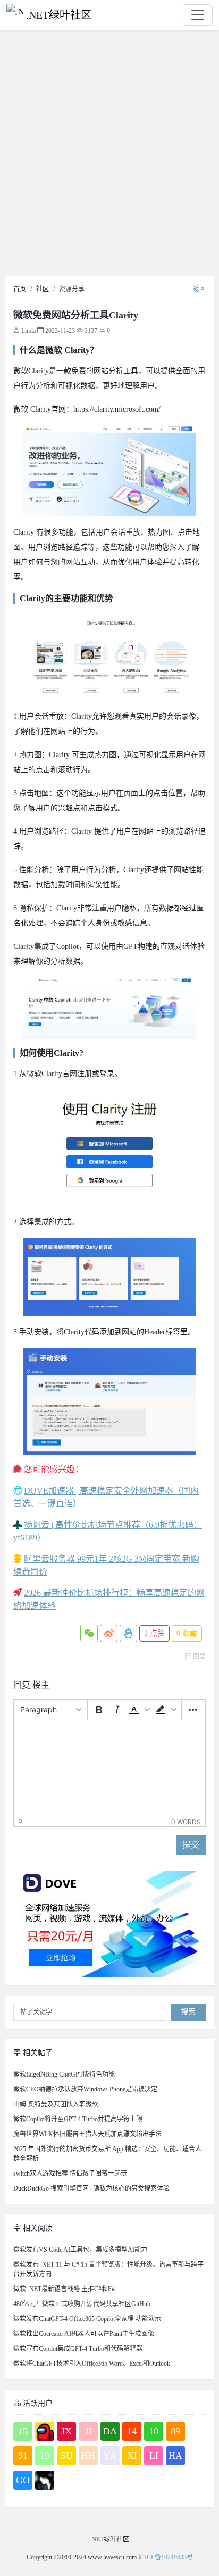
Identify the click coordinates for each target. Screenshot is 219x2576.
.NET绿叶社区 (59, 15)
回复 (199, 1656)
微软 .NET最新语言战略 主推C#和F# (64, 2289)
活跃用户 (37, 2403)
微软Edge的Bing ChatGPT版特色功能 (64, 2074)
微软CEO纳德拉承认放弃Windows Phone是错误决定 (85, 2089)
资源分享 (72, 289)
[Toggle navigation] (198, 15)
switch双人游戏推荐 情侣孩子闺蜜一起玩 (70, 2173)
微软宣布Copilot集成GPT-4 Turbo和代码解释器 (78, 2349)
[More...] (193, 1710)
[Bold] (99, 1710)
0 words (186, 1822)
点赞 (154, 1633)
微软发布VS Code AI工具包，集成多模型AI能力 (80, 2250)
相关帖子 (37, 2053)
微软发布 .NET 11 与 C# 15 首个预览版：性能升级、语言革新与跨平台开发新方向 (108, 2269)
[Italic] (117, 1710)
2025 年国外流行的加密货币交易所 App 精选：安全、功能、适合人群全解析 (107, 2154)
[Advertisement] (109, 156)
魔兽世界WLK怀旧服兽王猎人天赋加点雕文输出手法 (87, 2134)
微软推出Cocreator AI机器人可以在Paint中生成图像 (84, 2334)
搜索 (188, 2012)
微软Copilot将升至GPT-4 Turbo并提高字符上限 (78, 2119)
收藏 (187, 1633)
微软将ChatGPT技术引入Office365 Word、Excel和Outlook (92, 2364)
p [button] (20, 1822)
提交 (191, 1845)
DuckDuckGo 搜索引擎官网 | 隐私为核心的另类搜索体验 (91, 2188)
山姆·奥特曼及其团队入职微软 (56, 2104)
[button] (139, 1710)
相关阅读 (37, 2228)
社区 (43, 289)
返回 (199, 289)
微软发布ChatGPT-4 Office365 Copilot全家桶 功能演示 (87, 2319)
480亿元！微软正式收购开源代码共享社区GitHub (82, 2304)
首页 (20, 289)
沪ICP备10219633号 (166, 2557)
